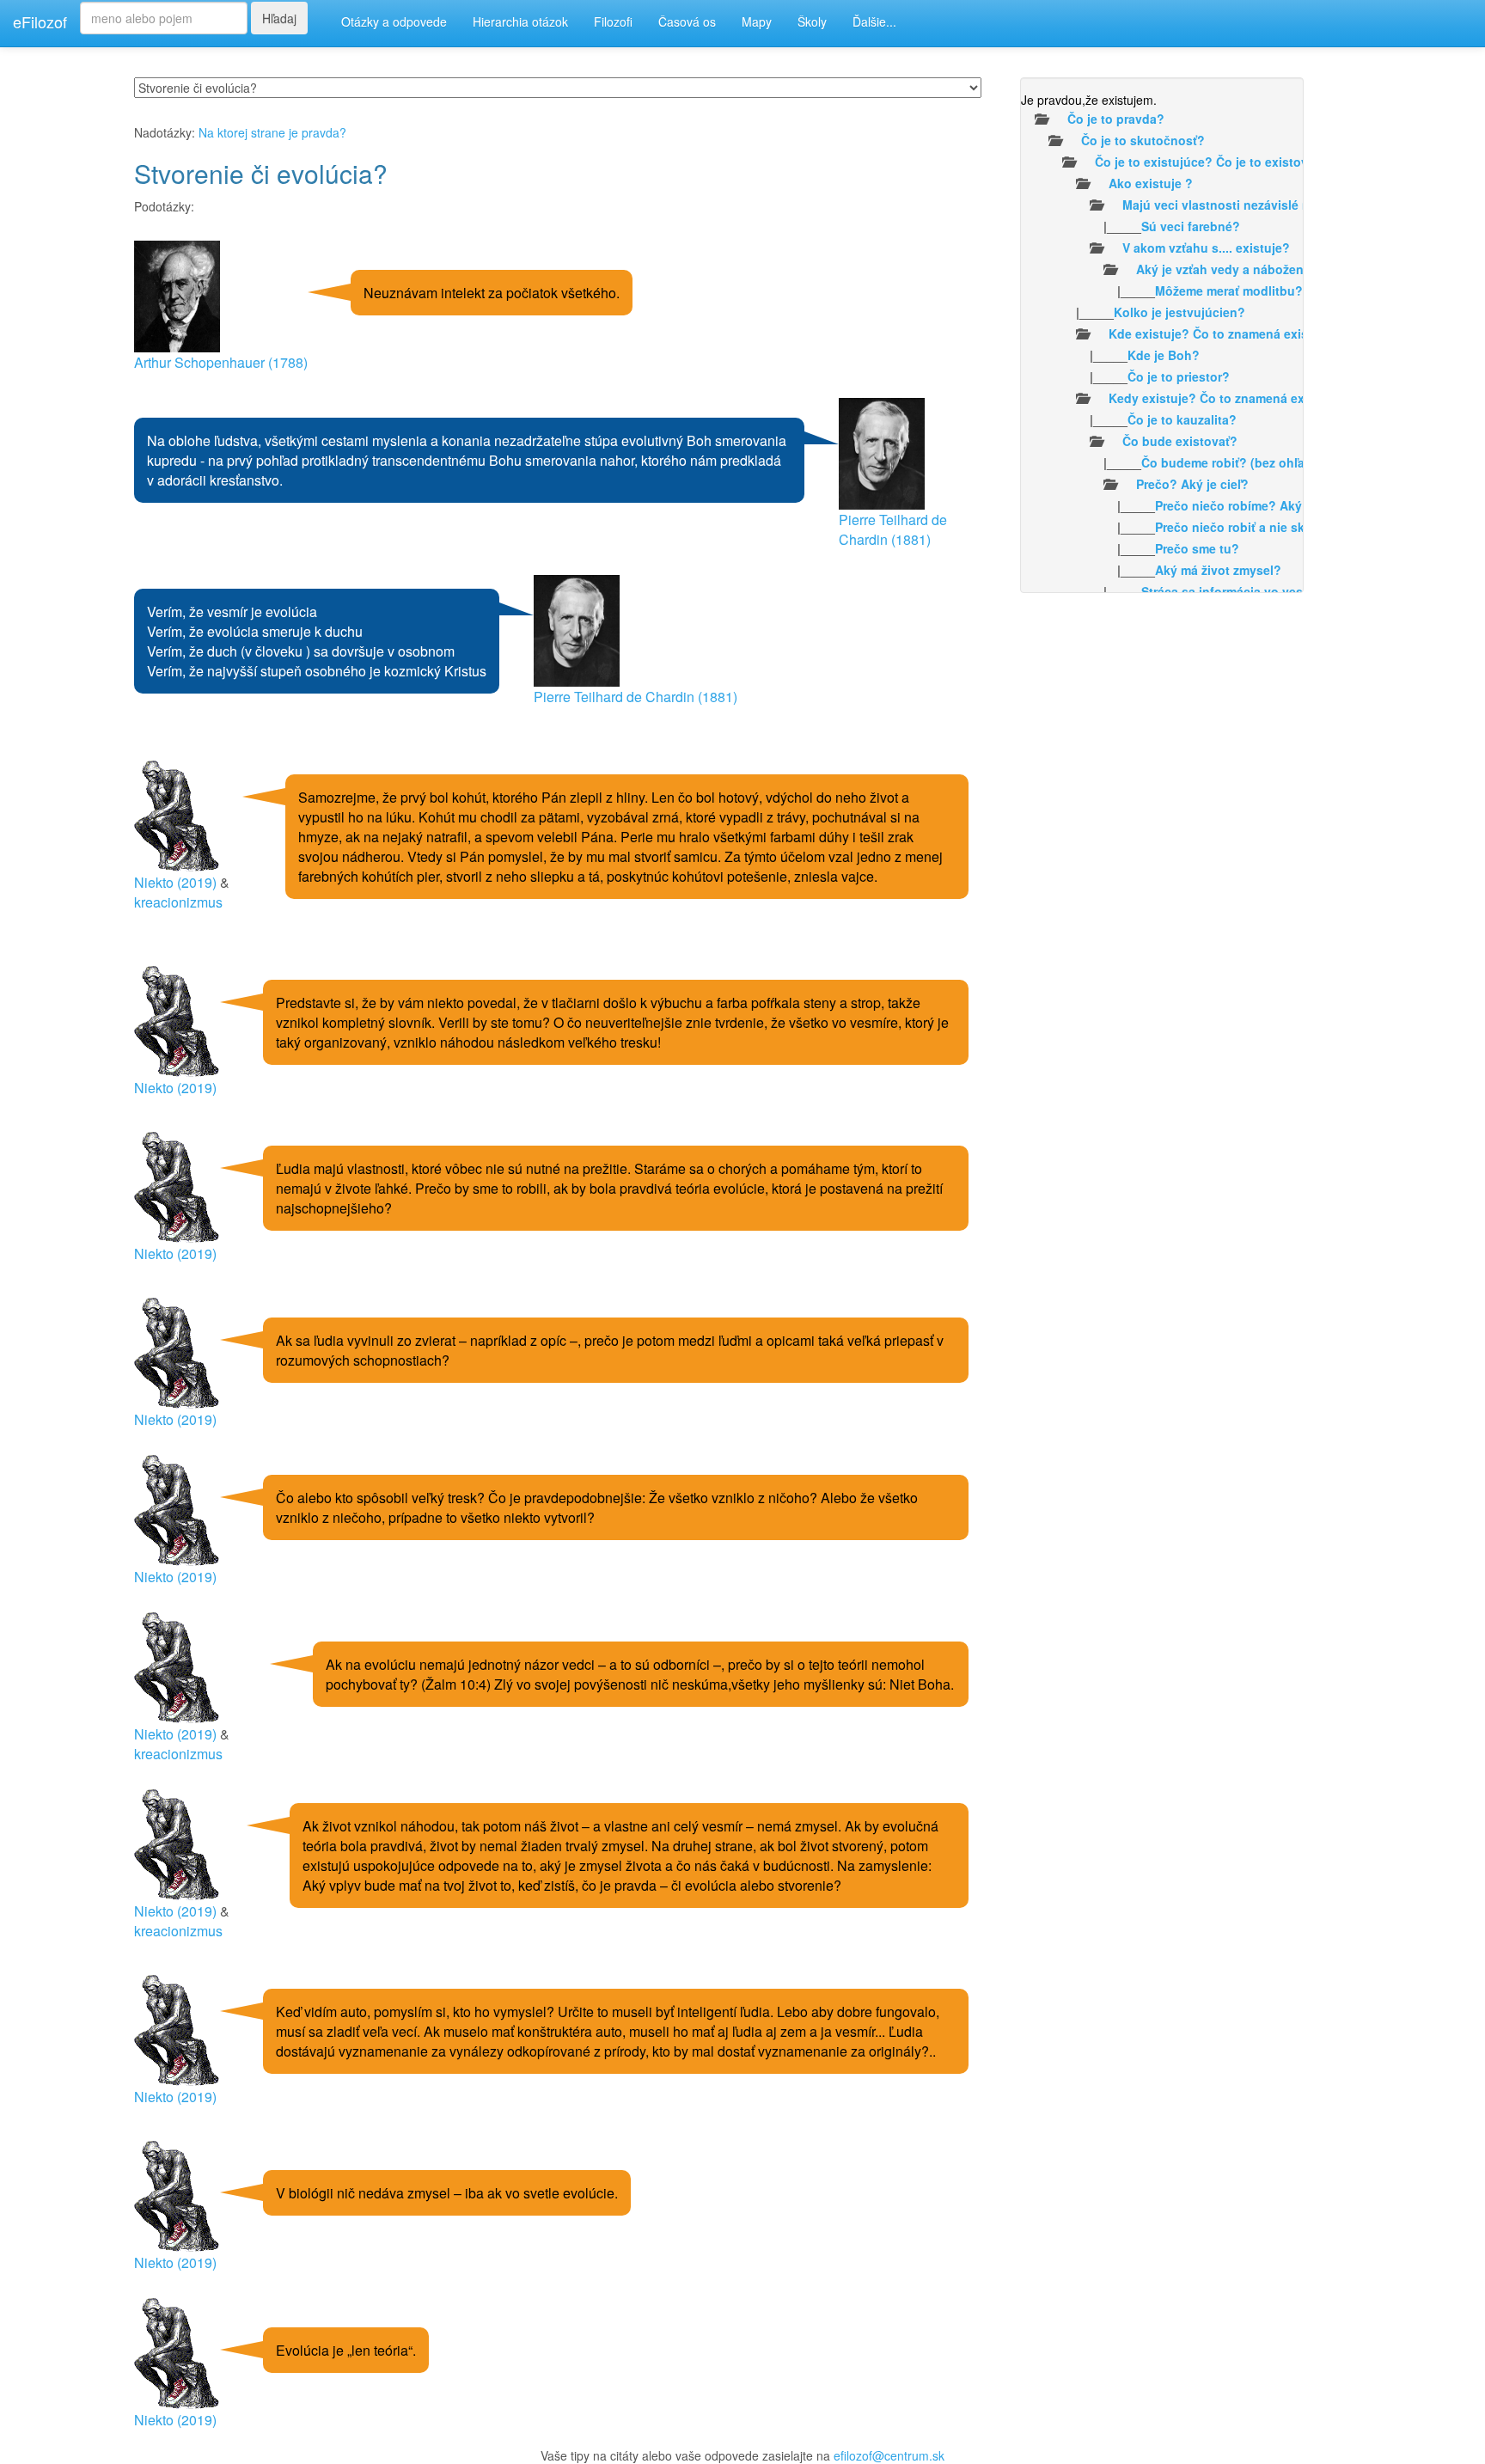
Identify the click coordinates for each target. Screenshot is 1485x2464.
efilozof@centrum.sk (889, 2455)
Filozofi (613, 21)
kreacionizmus (178, 902)
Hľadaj (279, 18)
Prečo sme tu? (1197, 548)
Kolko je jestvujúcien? (1179, 312)
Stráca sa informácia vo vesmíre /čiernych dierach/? (1292, 591)
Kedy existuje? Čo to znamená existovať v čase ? (1253, 398)
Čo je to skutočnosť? (1143, 140)
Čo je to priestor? (1179, 376)
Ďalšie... (874, 21)
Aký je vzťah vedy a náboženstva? (1236, 269)
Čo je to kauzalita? (1182, 419)
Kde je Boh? (1164, 355)
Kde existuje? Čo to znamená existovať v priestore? (1260, 333)
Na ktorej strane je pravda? (272, 132)
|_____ (1131, 226)
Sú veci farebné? (1191, 226)
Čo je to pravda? (1116, 119)
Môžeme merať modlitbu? (1229, 290)
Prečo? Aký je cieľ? (1192, 484)
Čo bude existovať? (1180, 441)
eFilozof (40, 21)
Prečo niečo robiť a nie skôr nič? (1250, 527)
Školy (812, 21)
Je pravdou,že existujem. (1089, 100)
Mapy (757, 21)
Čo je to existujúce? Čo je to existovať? (1211, 162)
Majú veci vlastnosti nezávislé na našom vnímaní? (1270, 205)
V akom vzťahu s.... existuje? (1206, 248)
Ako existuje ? (1151, 183)
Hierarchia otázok (520, 21)
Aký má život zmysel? (1218, 570)
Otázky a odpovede (394, 21)
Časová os (687, 21)
